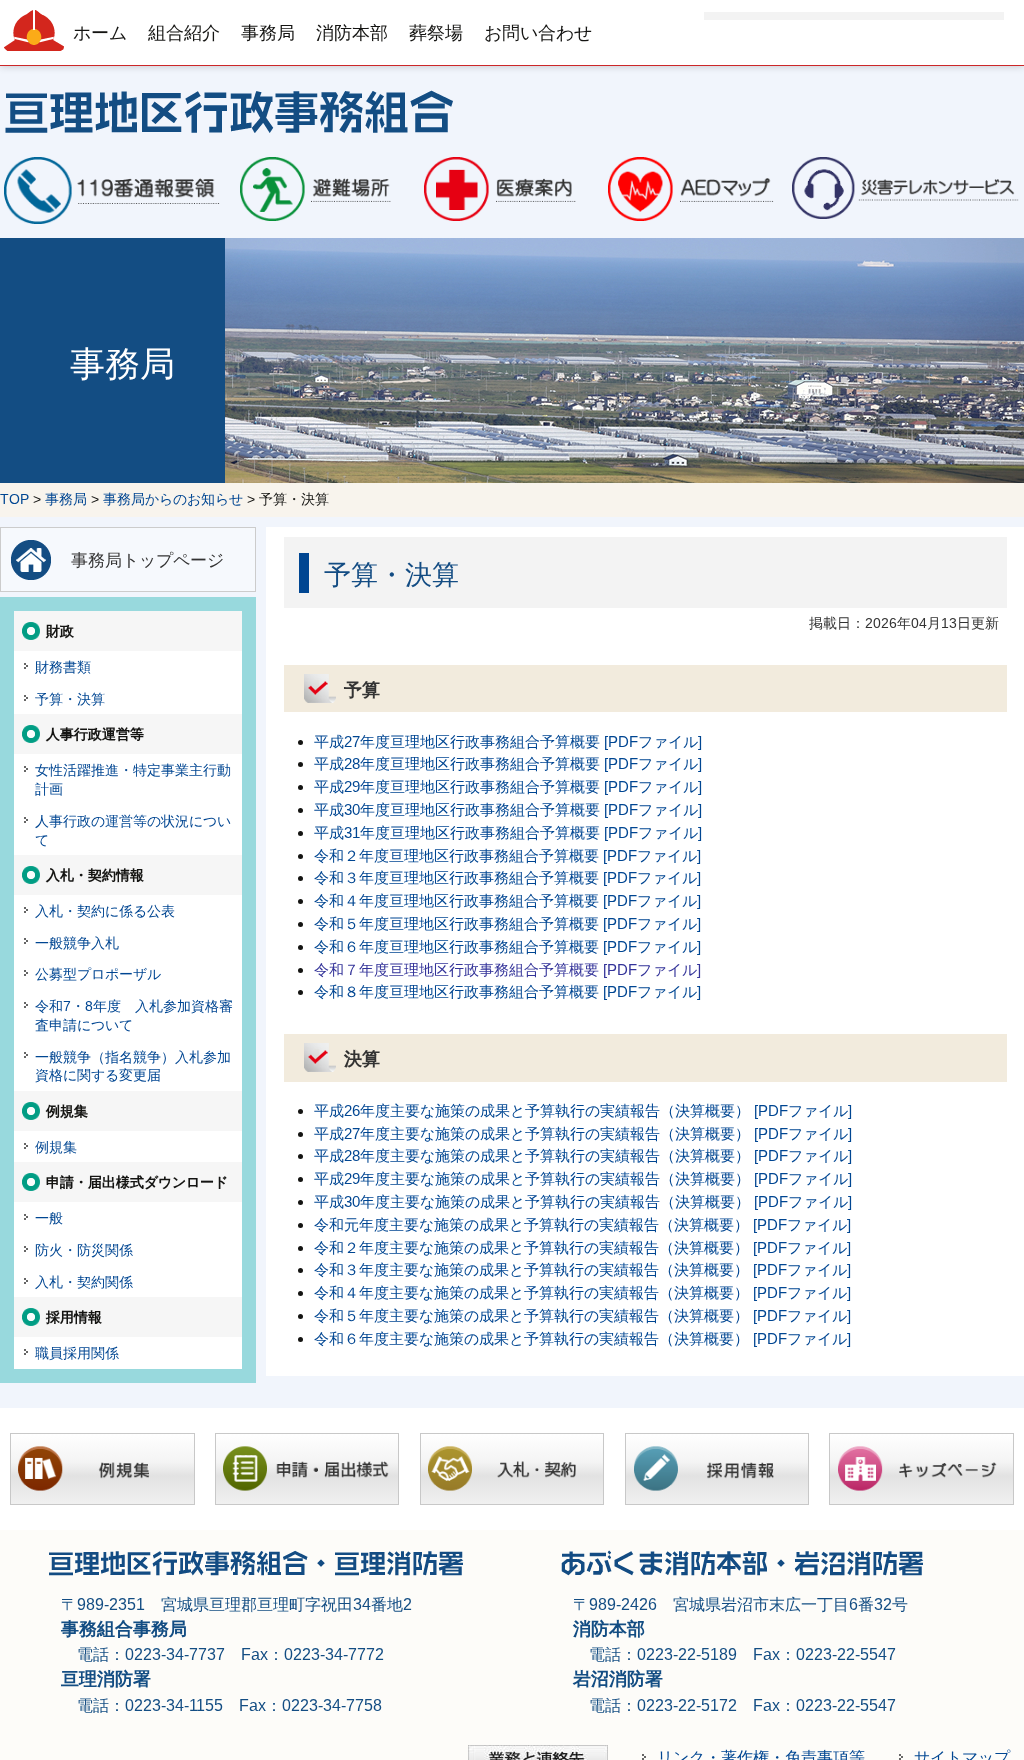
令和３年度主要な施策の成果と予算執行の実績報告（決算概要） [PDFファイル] (582, 1269)
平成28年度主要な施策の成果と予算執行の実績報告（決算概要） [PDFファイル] (583, 1155)
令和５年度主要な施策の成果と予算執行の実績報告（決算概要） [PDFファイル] (582, 1315)
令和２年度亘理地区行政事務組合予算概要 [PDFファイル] (507, 855)
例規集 (56, 1147)
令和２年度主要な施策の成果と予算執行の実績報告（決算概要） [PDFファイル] (582, 1247)
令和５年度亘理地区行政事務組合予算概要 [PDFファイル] (507, 923)
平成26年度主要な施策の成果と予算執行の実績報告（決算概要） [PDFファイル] (583, 1110)
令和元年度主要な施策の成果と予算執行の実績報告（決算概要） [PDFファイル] (582, 1224)
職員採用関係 (77, 1353)
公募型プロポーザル (98, 974)
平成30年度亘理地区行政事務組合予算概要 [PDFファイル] (508, 809)
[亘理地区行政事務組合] (512, 109)
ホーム (100, 32)
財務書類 (63, 667)
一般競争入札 (77, 943)
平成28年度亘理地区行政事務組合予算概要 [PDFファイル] (508, 763)
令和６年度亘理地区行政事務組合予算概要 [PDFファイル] (507, 946)
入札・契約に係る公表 (105, 911)
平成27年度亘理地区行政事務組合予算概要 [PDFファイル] (508, 741)
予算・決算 (70, 699)
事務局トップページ (147, 560)
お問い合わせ (538, 32)
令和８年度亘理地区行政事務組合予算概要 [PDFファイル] (507, 991)
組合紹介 (184, 32)
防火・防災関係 (84, 1250)
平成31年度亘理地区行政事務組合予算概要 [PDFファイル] (508, 832)
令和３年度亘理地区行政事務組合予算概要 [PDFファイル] (507, 877)
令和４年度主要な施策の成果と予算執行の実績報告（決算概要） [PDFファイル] (582, 1292)
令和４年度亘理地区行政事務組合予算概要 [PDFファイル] (507, 900)
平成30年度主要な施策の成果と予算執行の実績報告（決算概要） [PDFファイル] (583, 1201)
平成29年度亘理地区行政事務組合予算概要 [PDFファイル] (508, 786)
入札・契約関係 (84, 1282)
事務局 (268, 32)
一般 (49, 1218)
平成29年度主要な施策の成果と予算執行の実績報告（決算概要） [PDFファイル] (583, 1178)
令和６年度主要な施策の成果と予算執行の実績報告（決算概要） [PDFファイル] (582, 1338)
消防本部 (352, 32)
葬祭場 (436, 32)
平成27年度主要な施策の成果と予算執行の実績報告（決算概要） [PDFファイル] (583, 1133)
